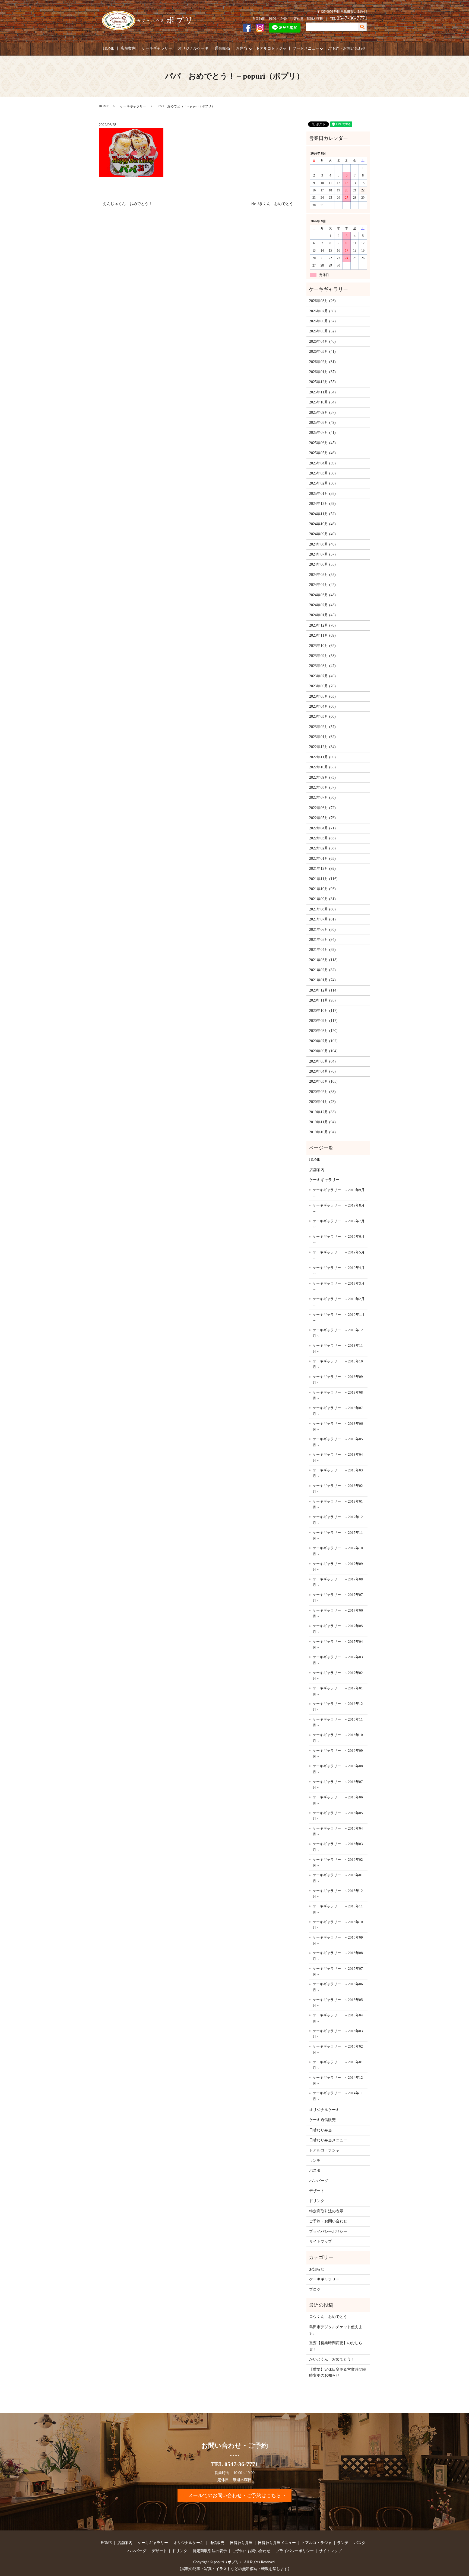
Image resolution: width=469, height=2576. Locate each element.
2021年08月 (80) (322, 909)
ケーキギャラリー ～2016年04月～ (338, 1831)
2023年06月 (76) (322, 686)
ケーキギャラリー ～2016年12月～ (338, 1707)
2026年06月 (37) (322, 321)
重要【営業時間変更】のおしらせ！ (336, 2346)
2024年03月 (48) (322, 595)
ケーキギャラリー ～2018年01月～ (338, 1504)
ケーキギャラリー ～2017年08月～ (338, 1582)
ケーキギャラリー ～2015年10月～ (338, 1925)
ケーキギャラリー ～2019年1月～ (339, 1318)
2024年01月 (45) (322, 615)
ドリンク (317, 2201)
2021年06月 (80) (322, 930)
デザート (317, 2191)
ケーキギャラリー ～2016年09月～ (338, 1754)
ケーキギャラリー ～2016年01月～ (338, 1878)
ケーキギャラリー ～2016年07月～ (338, 1785)
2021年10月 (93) (322, 889)
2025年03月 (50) (322, 473)
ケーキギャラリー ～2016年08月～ (338, 1769)
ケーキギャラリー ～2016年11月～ (338, 1722)
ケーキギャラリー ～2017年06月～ (338, 1613)
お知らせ (317, 2269)
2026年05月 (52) (322, 331)
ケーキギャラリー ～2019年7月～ (339, 1224)
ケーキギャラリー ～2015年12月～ (338, 1894)
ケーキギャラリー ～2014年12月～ (338, 2081)
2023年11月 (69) (322, 635)
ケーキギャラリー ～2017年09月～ (338, 1567)
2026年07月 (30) (322, 311)
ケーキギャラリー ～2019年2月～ (339, 1302)
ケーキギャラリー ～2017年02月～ (338, 1676)
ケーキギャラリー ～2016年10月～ (338, 1738)
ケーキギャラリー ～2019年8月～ (339, 1208)
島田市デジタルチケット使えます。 (336, 2330)
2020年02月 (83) (322, 1092)
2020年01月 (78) (322, 1102)
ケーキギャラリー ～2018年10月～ (338, 1364)
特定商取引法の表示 (326, 2211)
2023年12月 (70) (322, 625)
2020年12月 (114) (323, 990)
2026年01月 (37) (322, 372)
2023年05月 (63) (322, 696)
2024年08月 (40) (322, 544)
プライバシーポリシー (328, 2232)
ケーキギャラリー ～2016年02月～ (338, 1863)
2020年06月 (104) (323, 1051)
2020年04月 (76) (322, 1071)
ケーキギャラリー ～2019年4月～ (339, 1271)
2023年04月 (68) (322, 706)
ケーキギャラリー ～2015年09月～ (338, 1940)
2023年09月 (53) (322, 656)
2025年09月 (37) (322, 413)
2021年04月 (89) (322, 950)
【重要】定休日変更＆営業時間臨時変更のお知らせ (338, 2373)
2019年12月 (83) (322, 1112)
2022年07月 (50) (322, 798)
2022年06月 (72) (322, 808)
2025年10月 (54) (322, 402)
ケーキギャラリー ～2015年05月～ (338, 2003)
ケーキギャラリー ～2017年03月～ (338, 1660)
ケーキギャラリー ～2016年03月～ (338, 1847)
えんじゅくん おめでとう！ (128, 204)
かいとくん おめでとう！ (332, 2359)
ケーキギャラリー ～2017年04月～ (338, 1645)
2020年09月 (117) (323, 1021)
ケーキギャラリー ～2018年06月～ (338, 1427)
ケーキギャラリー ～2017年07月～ (338, 1598)
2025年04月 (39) (322, 463)
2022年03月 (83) (322, 838)
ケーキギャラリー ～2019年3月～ (339, 1286)
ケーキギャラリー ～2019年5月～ (339, 1255)
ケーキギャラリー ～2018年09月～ (338, 1380)
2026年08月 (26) (322, 301)
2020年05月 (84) (322, 1061)
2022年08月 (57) (322, 787)
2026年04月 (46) (322, 341)
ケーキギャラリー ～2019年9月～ (339, 1193)
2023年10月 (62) (322, 646)
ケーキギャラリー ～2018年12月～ (338, 1333)
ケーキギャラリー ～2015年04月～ (338, 2018)
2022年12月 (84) (322, 747)
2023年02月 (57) (322, 727)
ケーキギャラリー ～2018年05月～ (338, 1442)
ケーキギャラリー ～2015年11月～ (338, 1909)
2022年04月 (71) (322, 828)
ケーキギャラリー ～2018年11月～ (338, 1348)
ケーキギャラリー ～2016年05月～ (338, 1816)
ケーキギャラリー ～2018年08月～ (338, 1395)
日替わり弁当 (321, 2130)
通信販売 (222, 48)
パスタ (315, 2171)
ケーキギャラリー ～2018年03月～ (338, 1473)
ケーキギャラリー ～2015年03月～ (338, 2034)
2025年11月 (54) (322, 392)
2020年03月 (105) (323, 1081)
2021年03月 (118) (323, 960)
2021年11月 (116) (323, 879)
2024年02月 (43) (322, 605)
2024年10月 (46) (322, 524)
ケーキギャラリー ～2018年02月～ (338, 1489)
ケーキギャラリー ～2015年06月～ (338, 1987)
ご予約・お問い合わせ (347, 48)
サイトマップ (321, 2242)
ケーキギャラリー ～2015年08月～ (338, 1956)
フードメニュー (306, 48)
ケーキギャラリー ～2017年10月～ (338, 1551)
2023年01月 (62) (322, 737)
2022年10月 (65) (322, 767)
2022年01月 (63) (322, 859)
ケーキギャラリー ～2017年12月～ (338, 1520)
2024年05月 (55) (322, 575)
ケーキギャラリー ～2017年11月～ (338, 1536)
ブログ (315, 2290)
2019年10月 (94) (322, 1132)
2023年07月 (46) (322, 676)
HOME (109, 48)
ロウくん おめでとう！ (330, 2317)
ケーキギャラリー (157, 48)
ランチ (315, 2160)
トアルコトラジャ (271, 48)
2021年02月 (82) (322, 970)
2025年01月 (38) (322, 494)
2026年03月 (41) (322, 352)
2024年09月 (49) (322, 534)
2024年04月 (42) (322, 585)
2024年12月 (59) (322, 504)
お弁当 (242, 48)
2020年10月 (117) (323, 1011)
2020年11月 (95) (322, 1000)
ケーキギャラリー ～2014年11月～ (338, 2096)
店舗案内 (128, 48)
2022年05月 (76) (322, 818)
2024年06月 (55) (322, 564)
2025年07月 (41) (322, 433)
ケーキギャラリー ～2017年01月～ (338, 1691)
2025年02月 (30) (322, 483)
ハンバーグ (319, 2181)
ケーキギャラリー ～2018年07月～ (338, 1411)
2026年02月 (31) (322, 362)
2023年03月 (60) (322, 716)
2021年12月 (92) (322, 869)
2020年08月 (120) (323, 1031)
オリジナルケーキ (193, 48)
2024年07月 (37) (322, 554)
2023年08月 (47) (322, 666)
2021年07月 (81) (322, 919)
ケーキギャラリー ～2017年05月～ (338, 1629)
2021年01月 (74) (322, 980)
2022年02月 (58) (322, 848)
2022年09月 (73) (322, 777)
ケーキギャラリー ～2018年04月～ (338, 1457)
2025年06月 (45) (322, 443)
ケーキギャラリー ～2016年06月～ (338, 1800)
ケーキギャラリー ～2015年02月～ (338, 2049)
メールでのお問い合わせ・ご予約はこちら (234, 2495)
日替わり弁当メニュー (328, 2140)
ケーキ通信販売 (322, 2120)
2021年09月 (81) (322, 899)
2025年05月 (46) (322, 453)
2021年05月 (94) (322, 940)
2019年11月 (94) (322, 1122)
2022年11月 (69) (322, 757)
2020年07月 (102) (323, 1041)
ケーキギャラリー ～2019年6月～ (339, 1239)
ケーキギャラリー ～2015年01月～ (338, 2065)
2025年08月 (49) (322, 423)
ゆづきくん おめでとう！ (274, 204)
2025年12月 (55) (322, 382)
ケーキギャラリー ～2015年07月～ (338, 1972)
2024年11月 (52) (322, 514)
